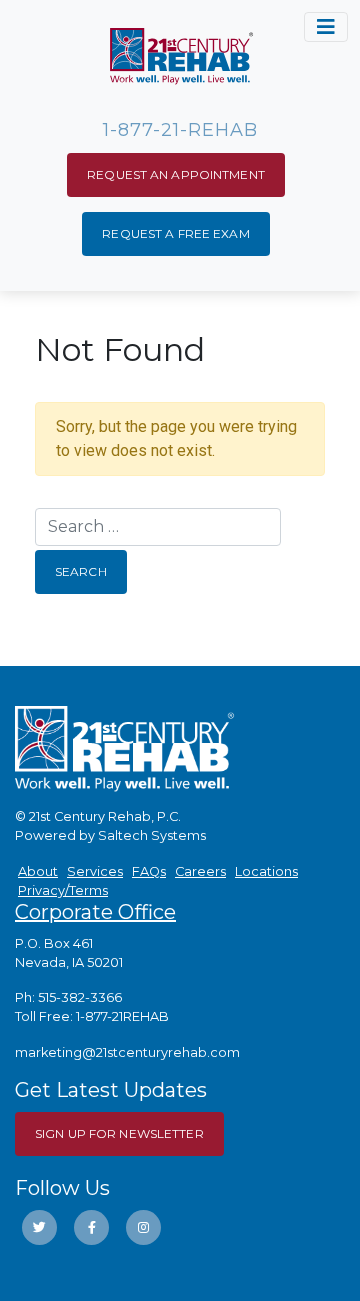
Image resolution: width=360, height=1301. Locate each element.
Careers (200, 871)
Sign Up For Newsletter (119, 1133)
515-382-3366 (80, 997)
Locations (266, 871)
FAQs (149, 871)
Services (95, 871)
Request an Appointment (176, 174)
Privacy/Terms (63, 890)
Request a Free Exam (175, 233)
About (38, 871)
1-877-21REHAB (122, 1016)
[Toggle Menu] (326, 27)
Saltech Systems (152, 835)
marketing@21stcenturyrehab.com (127, 1052)
